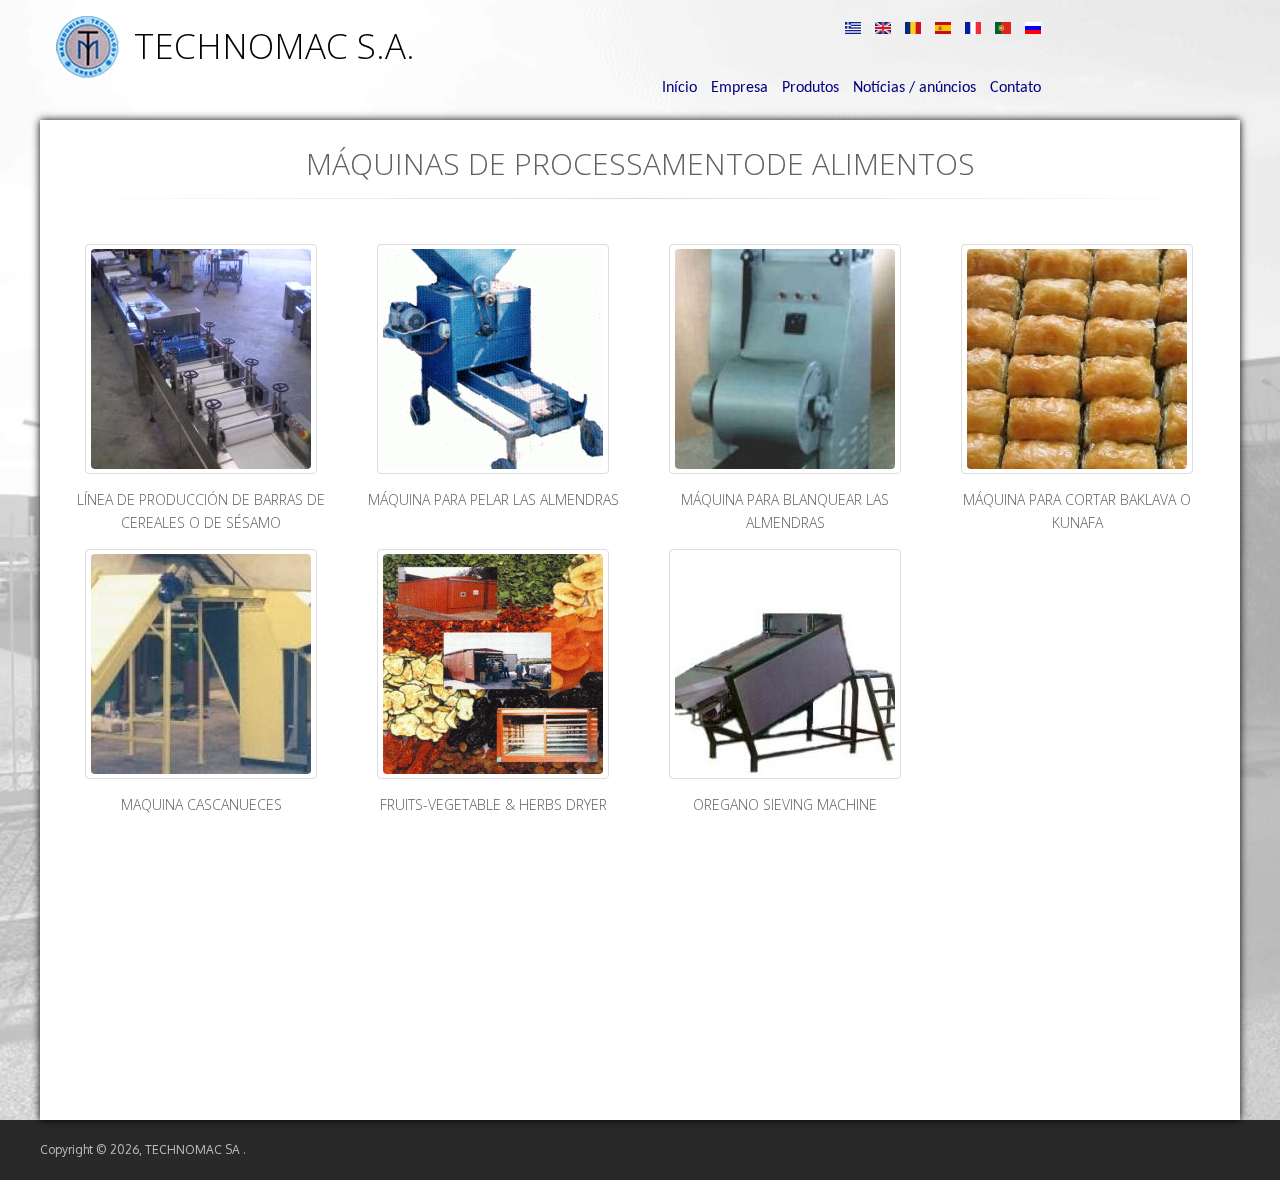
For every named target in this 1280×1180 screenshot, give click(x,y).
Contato (1015, 88)
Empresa (739, 88)
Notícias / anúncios (914, 88)
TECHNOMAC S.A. (274, 45)
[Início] (87, 72)
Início (679, 88)
